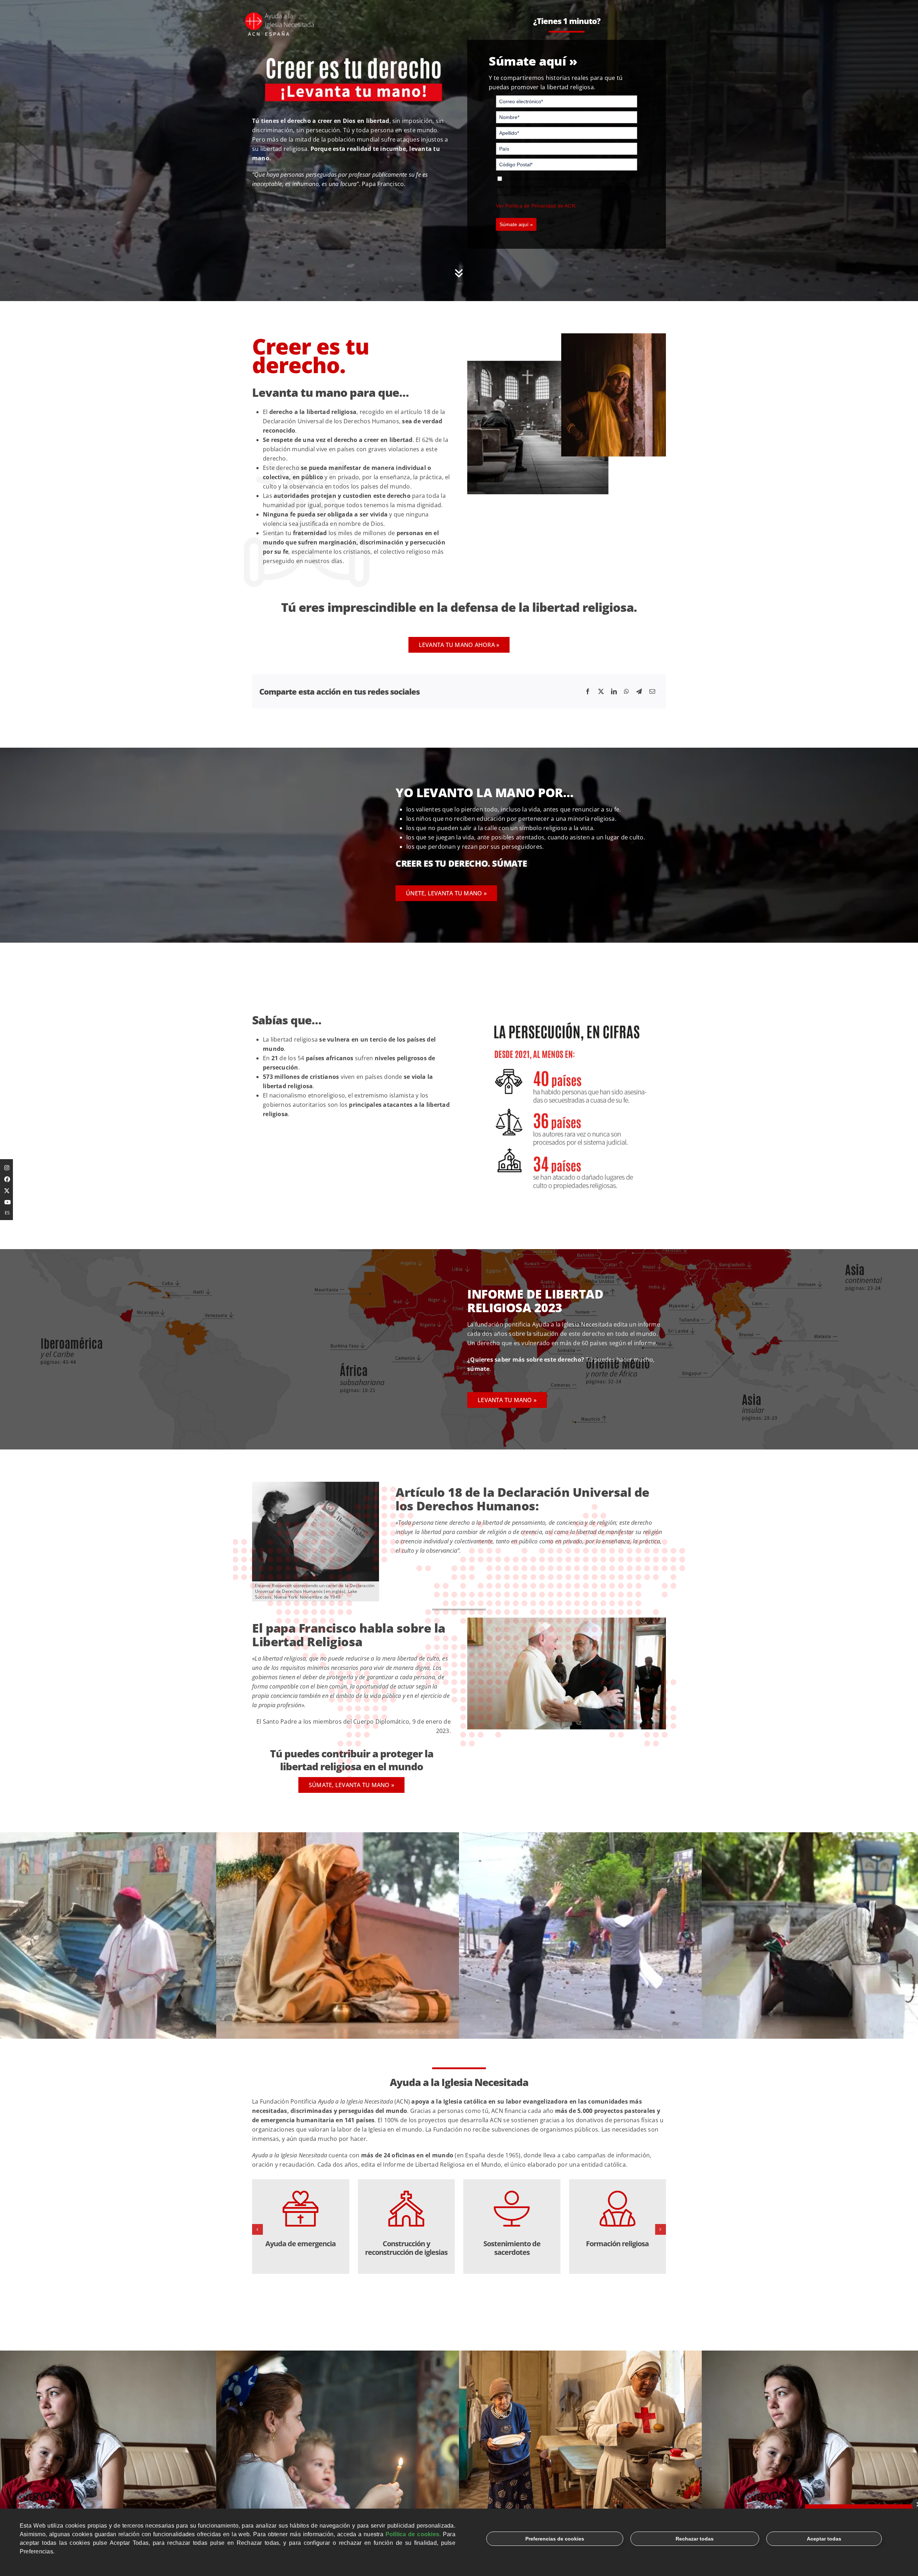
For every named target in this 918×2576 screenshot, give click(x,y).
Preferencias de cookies (555, 2539)
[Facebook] (588, 691)
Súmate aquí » (516, 224)
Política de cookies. (413, 2534)
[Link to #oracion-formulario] (459, 273)
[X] (601, 691)
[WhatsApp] (626, 691)
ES (7, 1213)
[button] (257, 2229)
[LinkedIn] (614, 691)
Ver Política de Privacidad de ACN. (536, 206)
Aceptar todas (824, 2539)
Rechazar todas (695, 2539)
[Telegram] (639, 691)
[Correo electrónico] (652, 691)
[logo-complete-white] (280, 14)
